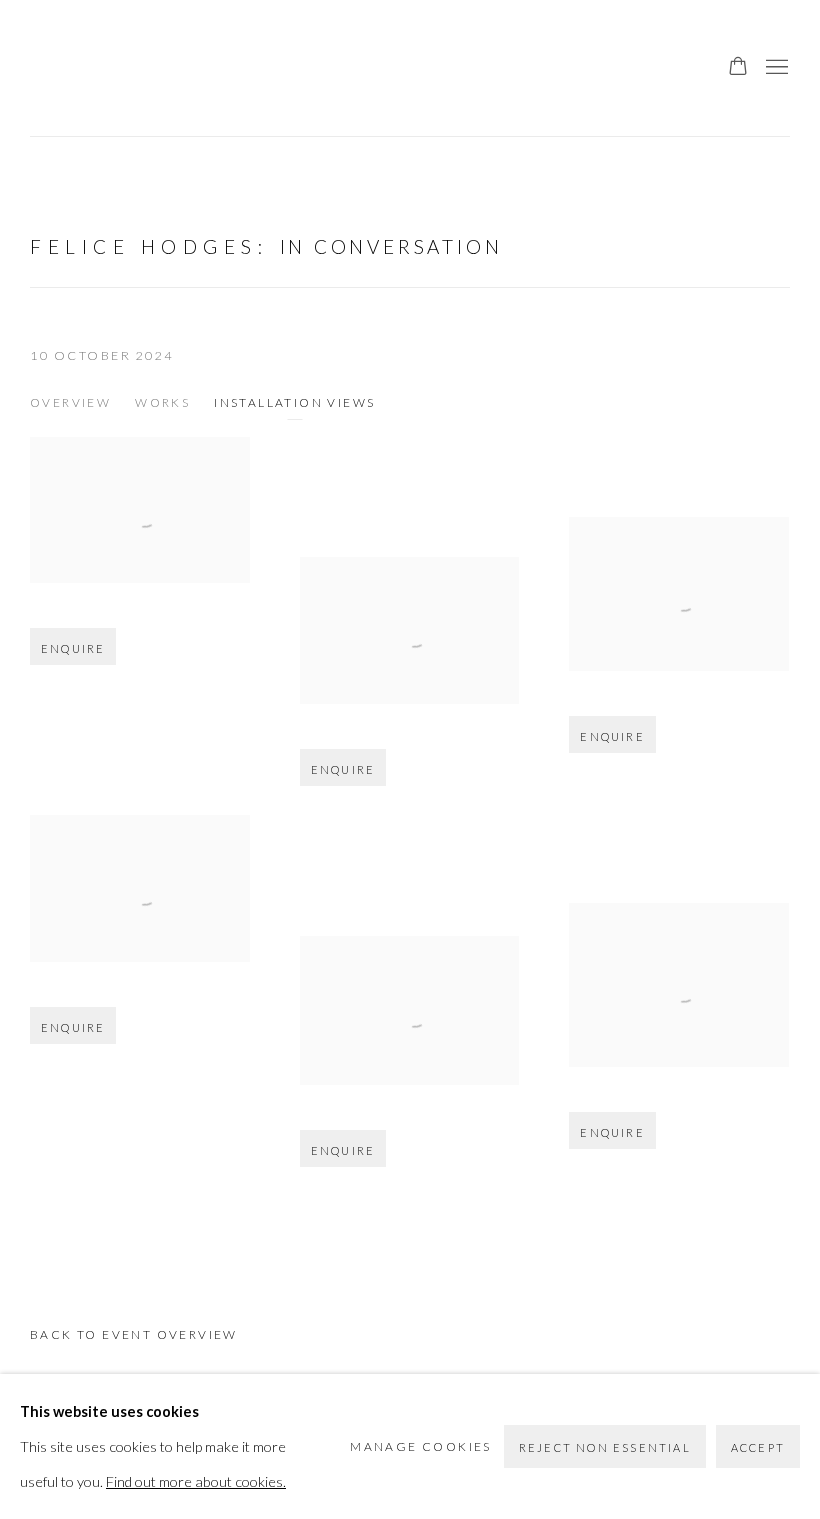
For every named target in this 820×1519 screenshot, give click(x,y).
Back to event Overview (134, 1334)
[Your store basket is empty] (738, 68)
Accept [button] (758, 1447)
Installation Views (294, 402)
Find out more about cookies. (196, 1481)
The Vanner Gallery (70, 68)
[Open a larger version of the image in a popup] (140, 510)
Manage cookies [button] (421, 1446)
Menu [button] (775, 68)
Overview (70, 402)
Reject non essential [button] (605, 1447)
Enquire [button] (73, 648)
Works (162, 402)
